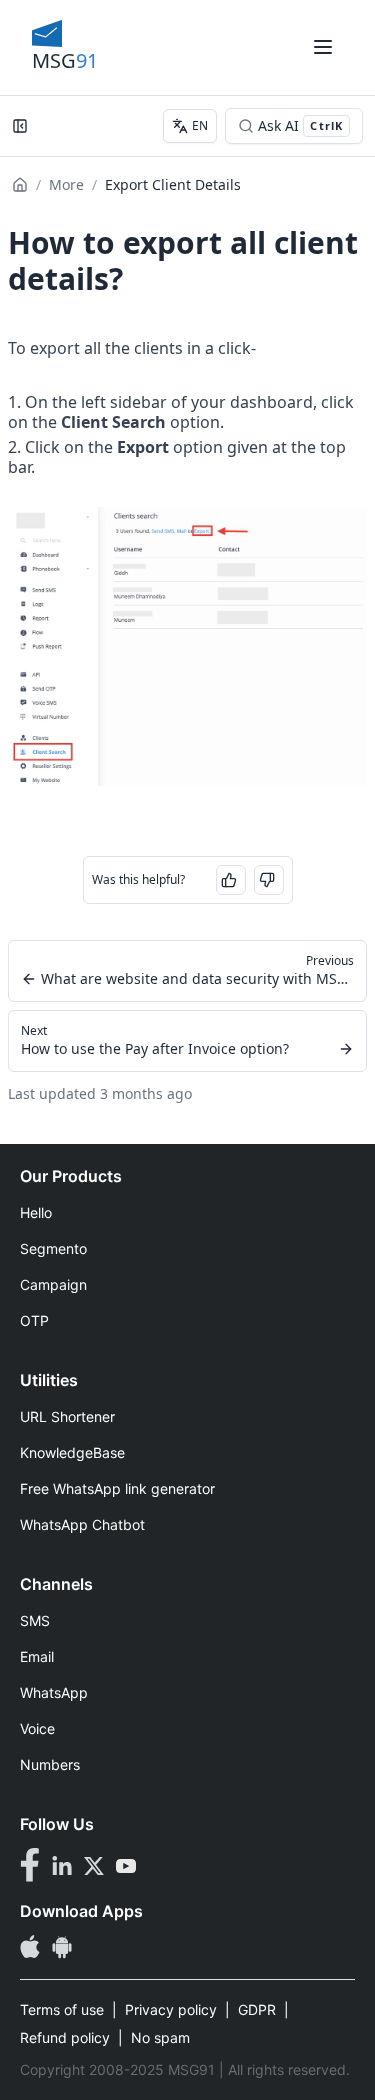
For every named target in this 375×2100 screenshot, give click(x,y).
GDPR (257, 2009)
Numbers (50, 1764)
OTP (34, 1320)
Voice (37, 1728)
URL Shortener (67, 1416)
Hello (36, 1212)
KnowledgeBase (72, 1452)
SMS (35, 1620)
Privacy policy (171, 2009)
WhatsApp (54, 1692)
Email (37, 1656)
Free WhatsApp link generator (117, 1488)
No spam (160, 2037)
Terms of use (62, 2009)
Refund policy (65, 2037)
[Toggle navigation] (323, 47)
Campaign (53, 1284)
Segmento (53, 1248)
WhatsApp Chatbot (82, 1524)
